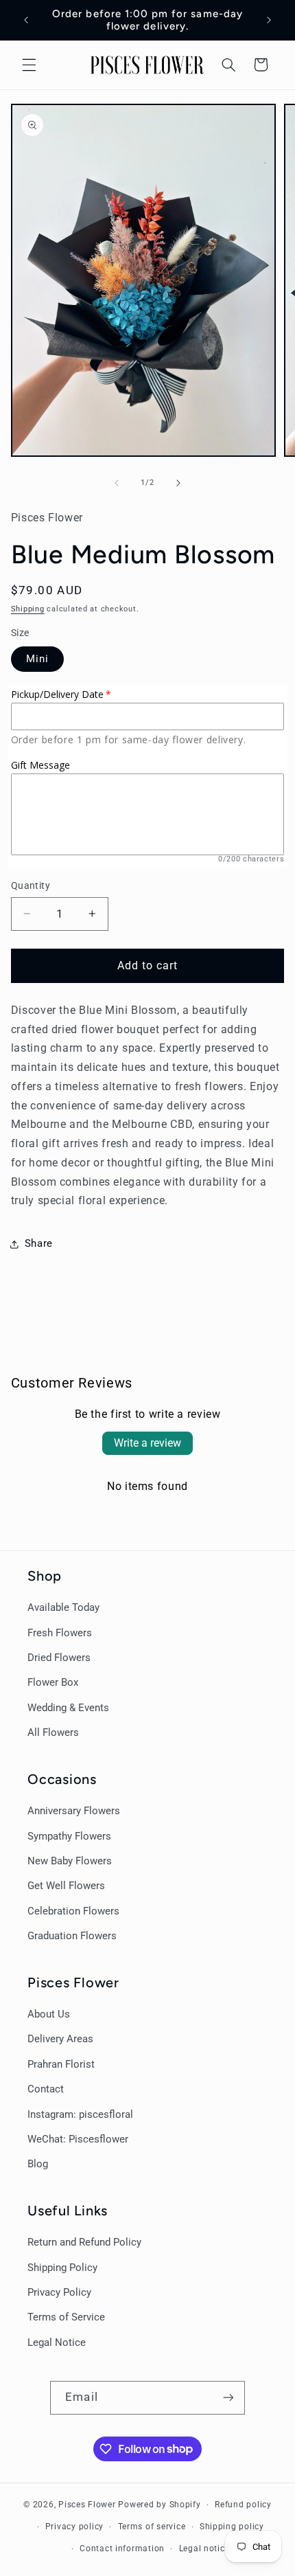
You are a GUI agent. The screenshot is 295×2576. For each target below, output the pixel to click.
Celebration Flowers (73, 1911)
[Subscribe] (228, 2398)
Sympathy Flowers (69, 1836)
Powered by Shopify (159, 2505)
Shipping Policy (62, 2268)
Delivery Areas (60, 2039)
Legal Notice (57, 2342)
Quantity (31, 885)
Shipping (28, 609)
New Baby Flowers (70, 1861)
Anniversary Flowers (74, 1811)
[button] (29, 65)
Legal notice (204, 2549)
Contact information (122, 2549)
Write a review (147, 1443)
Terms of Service (66, 2317)
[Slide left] (117, 483)
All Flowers (53, 1732)
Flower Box (53, 1682)
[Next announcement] (269, 20)
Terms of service (152, 2527)
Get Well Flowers (66, 1886)
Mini (37, 659)
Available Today (63, 1607)
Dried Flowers (59, 1658)
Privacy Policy (59, 2292)
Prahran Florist (61, 2064)
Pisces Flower (87, 2505)
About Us (49, 2014)
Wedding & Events (68, 1708)
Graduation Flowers (72, 1936)
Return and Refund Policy (84, 2242)
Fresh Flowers (60, 1633)
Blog (38, 2164)
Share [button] (39, 1243)
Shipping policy (232, 2527)
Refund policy (243, 2505)
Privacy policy (74, 2527)
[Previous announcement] (26, 20)
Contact (46, 2089)
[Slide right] (178, 483)
